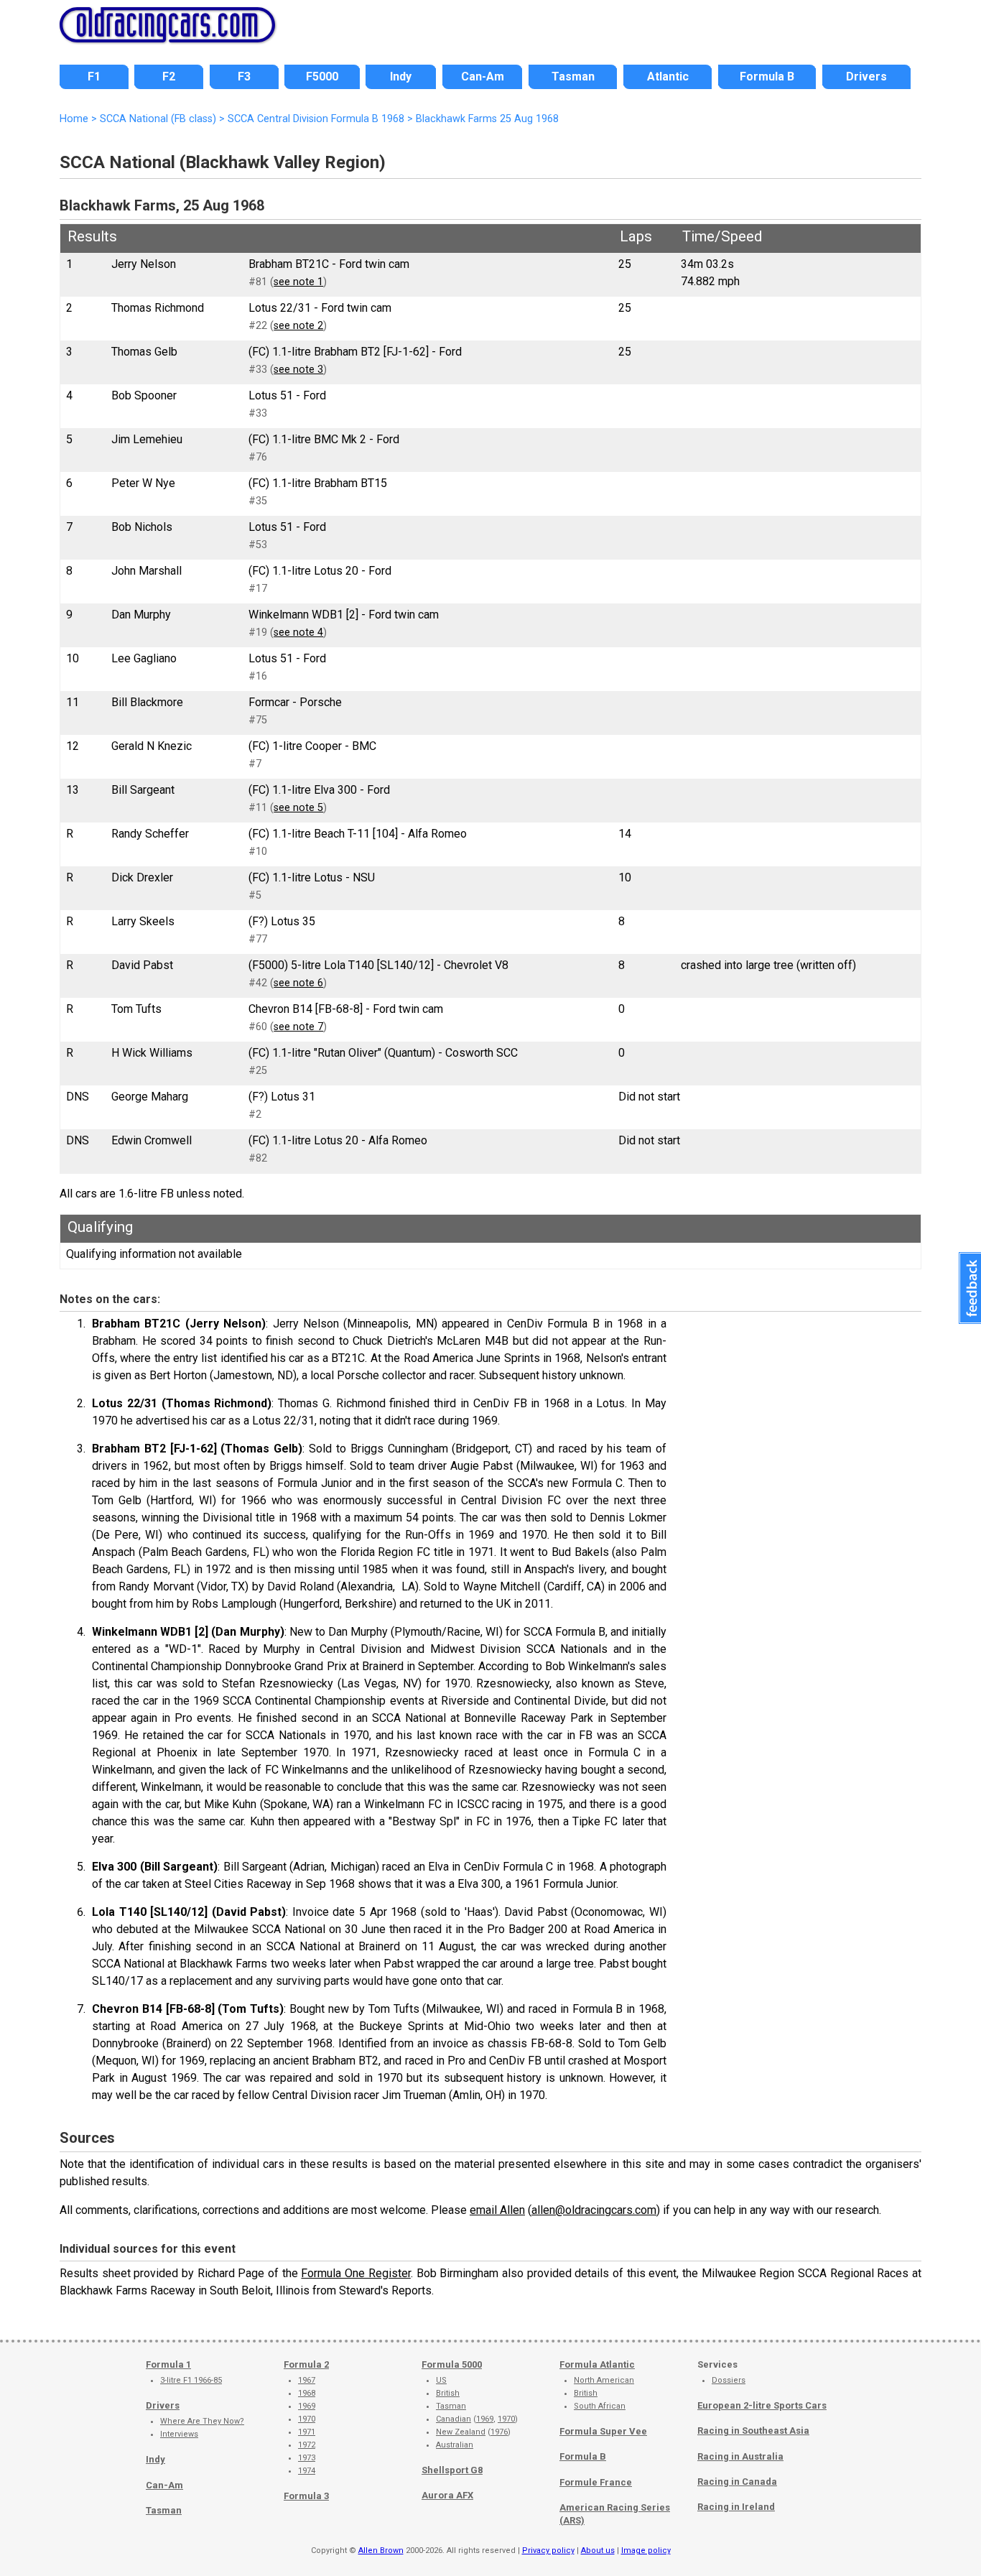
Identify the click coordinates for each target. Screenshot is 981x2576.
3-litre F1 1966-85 (191, 2380)
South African (600, 2406)
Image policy (646, 2550)
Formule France (596, 2482)
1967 (307, 2380)
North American (604, 2380)
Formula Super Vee (603, 2431)
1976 (499, 2432)
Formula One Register (355, 2273)
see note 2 (298, 326)
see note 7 (298, 1027)
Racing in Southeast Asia (753, 2431)
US (441, 2380)
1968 (307, 2393)
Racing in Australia (740, 2456)
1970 (307, 2419)
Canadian (454, 2419)
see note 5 (298, 808)
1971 (307, 2432)
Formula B (583, 2456)
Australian (455, 2445)
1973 (307, 2458)
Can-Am (164, 2485)
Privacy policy (548, 2550)
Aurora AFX (447, 2495)
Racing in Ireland (736, 2507)
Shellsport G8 (452, 2470)
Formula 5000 (452, 2364)
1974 (307, 2471)
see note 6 (298, 983)
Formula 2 (306, 2364)
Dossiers (729, 2380)
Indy (155, 2459)
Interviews (179, 2434)
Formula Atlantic (597, 2364)
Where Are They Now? (202, 2421)
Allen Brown (381, 2550)
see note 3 (298, 370)
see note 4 (298, 633)
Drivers (163, 2405)
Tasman (164, 2510)
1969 (307, 2406)
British (448, 2393)
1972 (307, 2445)
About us (598, 2550)
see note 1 (298, 282)
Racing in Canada (737, 2482)
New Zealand (461, 2432)
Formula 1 (168, 2364)
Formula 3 (306, 2496)
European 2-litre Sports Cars (762, 2405)
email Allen (497, 2210)
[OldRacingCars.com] (167, 34)
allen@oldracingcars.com (594, 2210)
